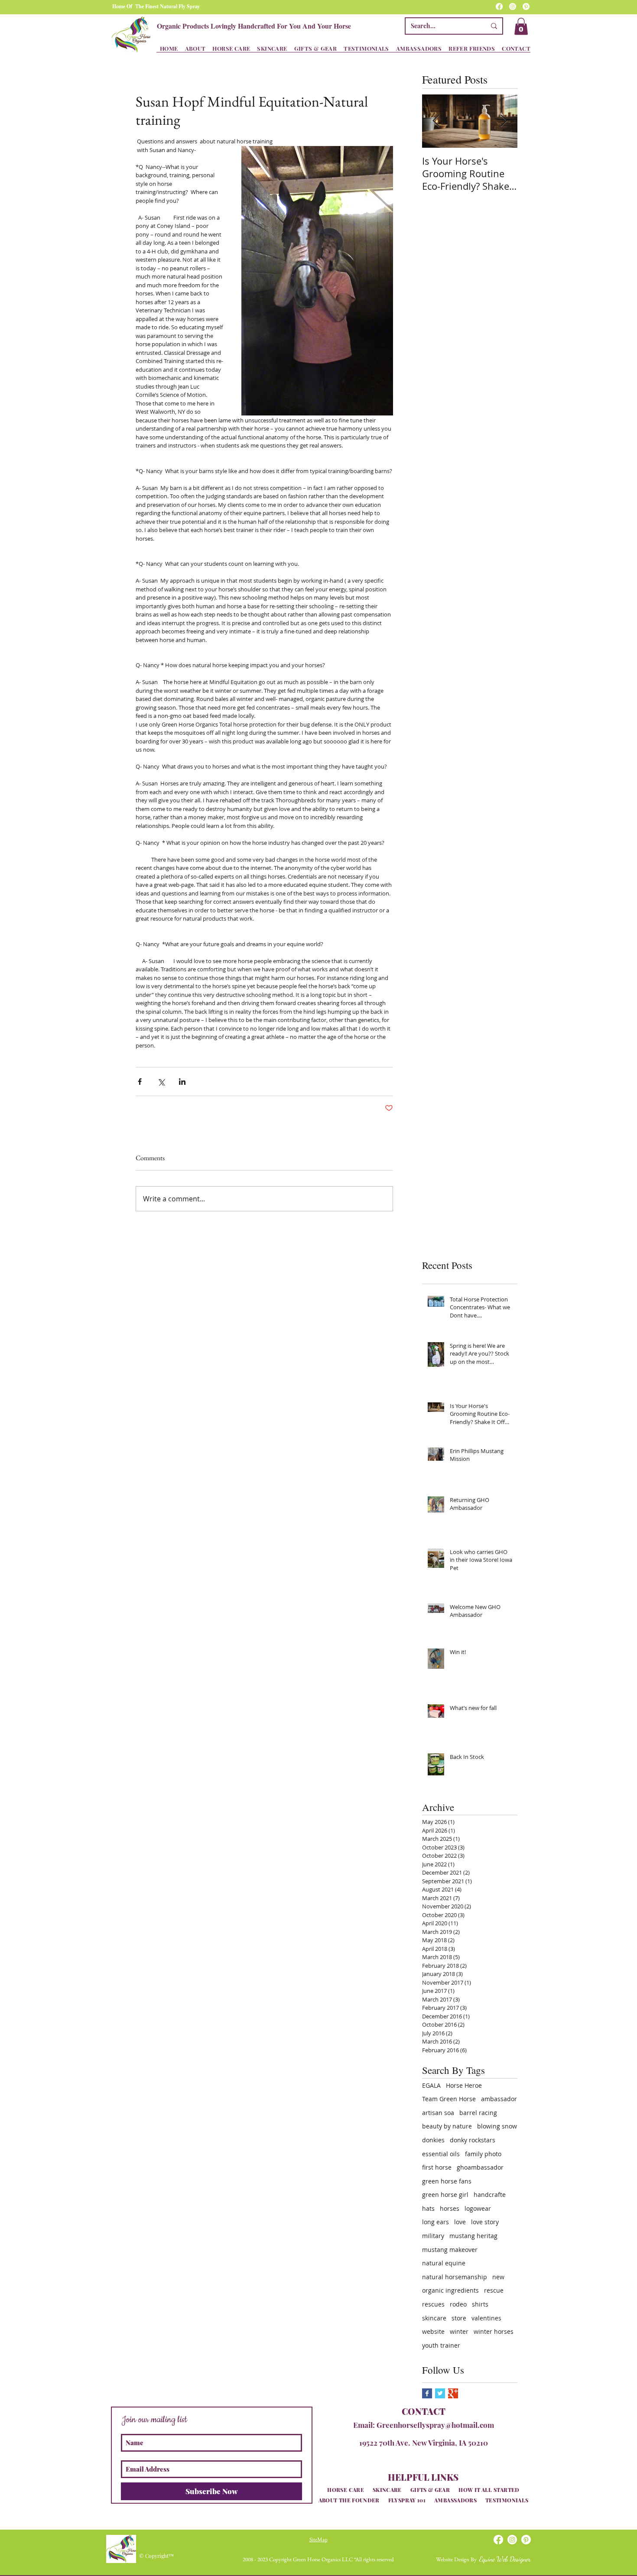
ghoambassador (480, 2167)
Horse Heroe (464, 2085)
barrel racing (478, 2113)
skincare (434, 2318)
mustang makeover (450, 2250)
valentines (486, 2318)
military (433, 2236)
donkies (433, 2140)
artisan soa (438, 2113)
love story (485, 2222)
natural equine (444, 2263)
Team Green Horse (449, 2099)
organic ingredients (450, 2290)
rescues (433, 2304)
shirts (480, 2304)
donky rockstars (473, 2140)
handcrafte (490, 2195)
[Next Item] (504, 121)
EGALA (431, 2085)
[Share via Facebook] (140, 1082)
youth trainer (441, 2345)
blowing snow (497, 2126)
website (433, 2331)
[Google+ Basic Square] (453, 2393)
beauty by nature (447, 2126)
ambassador (499, 2099)
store (459, 2318)
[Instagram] (513, 6)
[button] (521, 26)
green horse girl (445, 2195)
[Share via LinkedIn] (182, 1082)
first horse (437, 2167)
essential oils (441, 2154)
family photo (483, 2154)
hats (428, 2208)
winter (459, 2331)
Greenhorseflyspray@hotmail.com (435, 2425)
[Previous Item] (436, 121)
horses (450, 2208)
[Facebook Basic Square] (427, 2393)
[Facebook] (499, 6)
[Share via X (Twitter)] (161, 1082)
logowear (478, 2208)
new (498, 2277)
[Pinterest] (526, 6)
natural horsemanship (455, 2277)
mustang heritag (473, 2236)
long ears (435, 2222)
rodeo (458, 2304)
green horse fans (447, 2181)
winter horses (494, 2331)
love (460, 2222)
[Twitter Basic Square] (440, 2393)
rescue (494, 2290)
